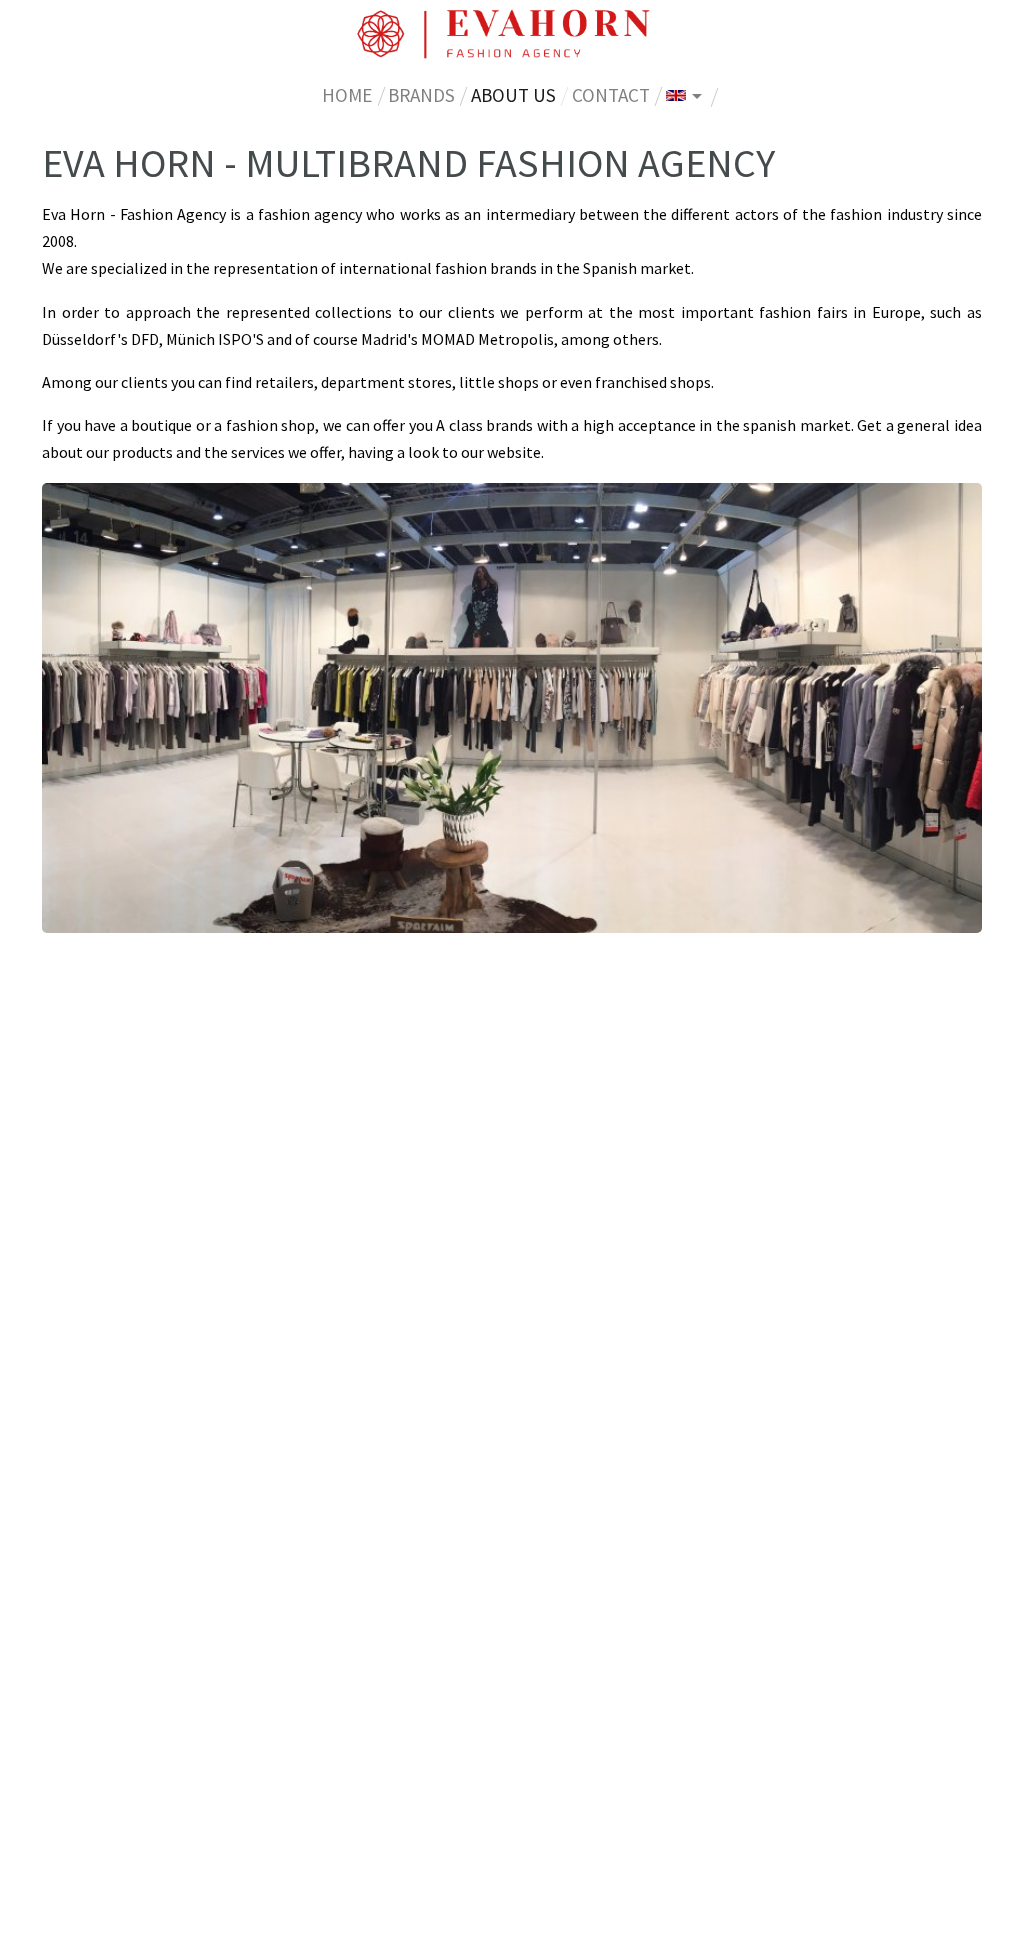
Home (347, 95)
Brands (421, 95)
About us (517, 94)
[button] (684, 94)
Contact (611, 95)
